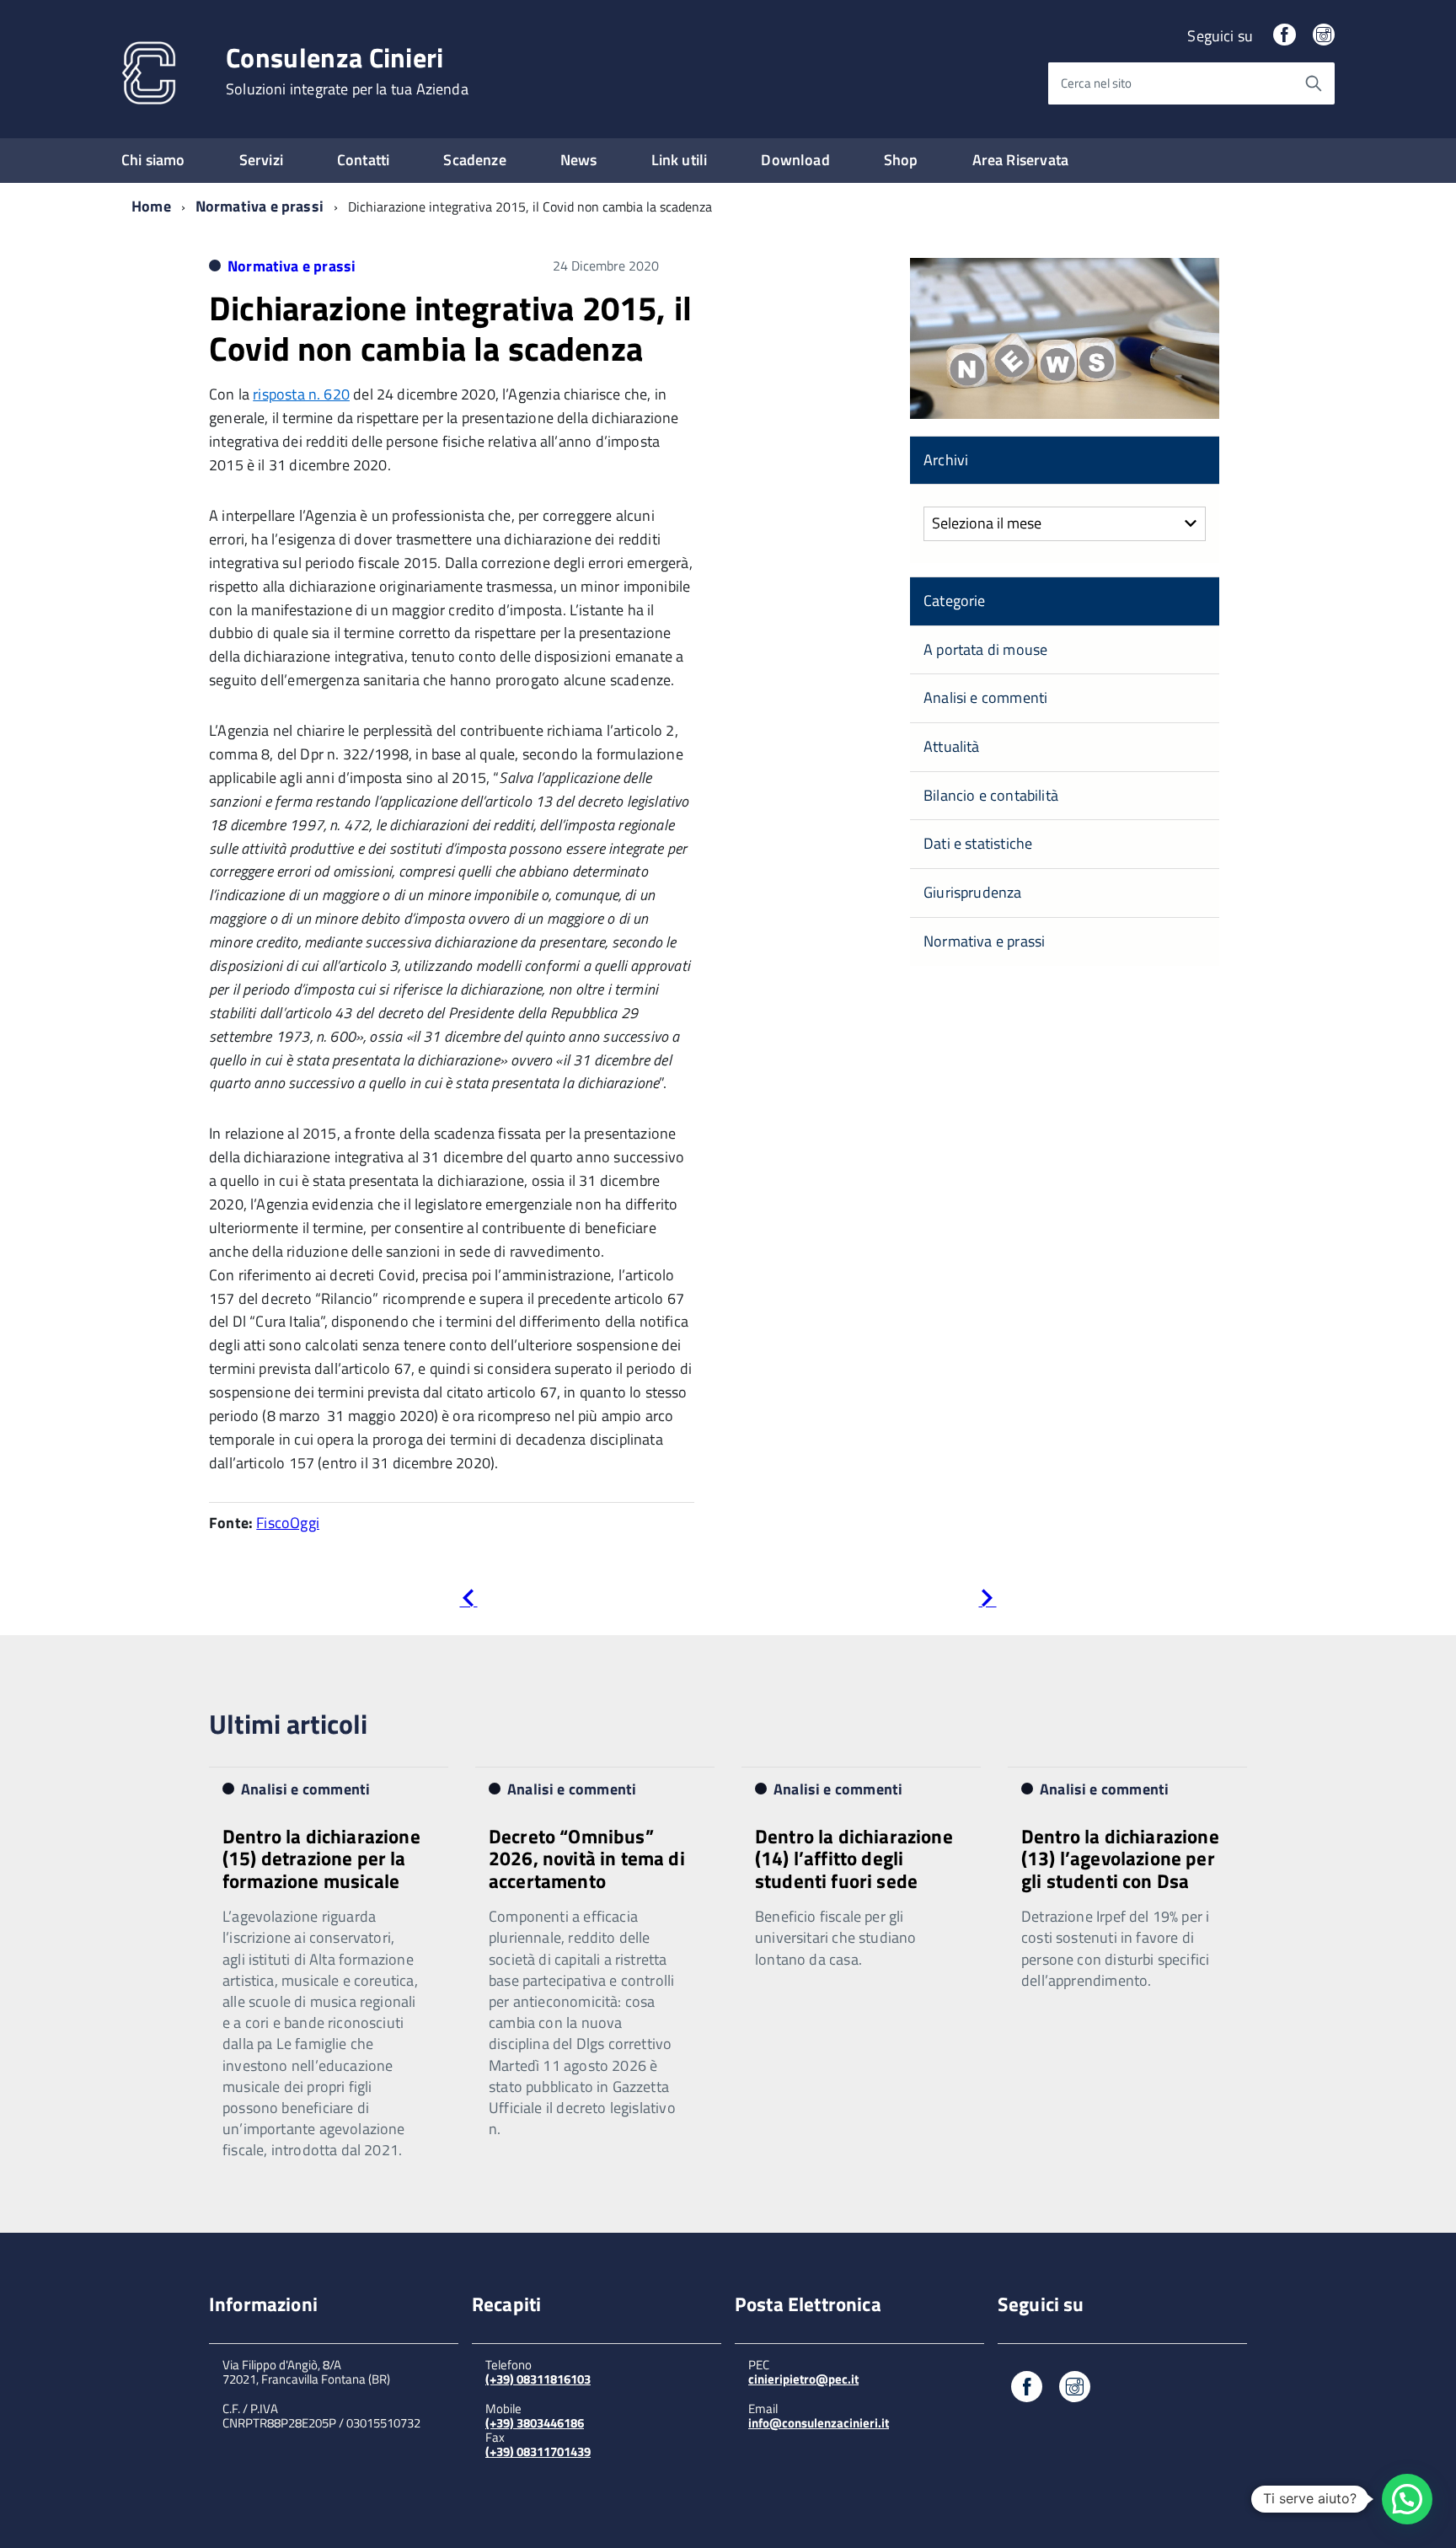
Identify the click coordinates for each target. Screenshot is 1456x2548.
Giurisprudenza (973, 892)
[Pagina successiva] (987, 1601)
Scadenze (474, 160)
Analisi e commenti (985, 697)
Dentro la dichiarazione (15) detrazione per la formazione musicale (321, 1859)
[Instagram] (1324, 36)
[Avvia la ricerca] (1314, 83)
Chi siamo (153, 160)
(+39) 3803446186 (535, 2423)
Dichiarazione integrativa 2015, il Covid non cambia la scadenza (450, 328)
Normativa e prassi (260, 206)
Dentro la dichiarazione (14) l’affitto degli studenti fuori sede (854, 1859)
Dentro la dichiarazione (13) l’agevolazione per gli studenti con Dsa (1120, 1859)
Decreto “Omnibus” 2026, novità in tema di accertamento (587, 1859)
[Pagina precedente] (468, 1601)
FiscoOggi (288, 1523)
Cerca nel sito (1096, 83)
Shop (901, 160)
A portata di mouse (985, 649)
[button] (1407, 2499)
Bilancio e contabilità (991, 795)
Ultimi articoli (288, 1724)
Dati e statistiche (978, 843)
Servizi (261, 160)
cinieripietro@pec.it (803, 2379)
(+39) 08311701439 (538, 2451)
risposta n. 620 (301, 394)
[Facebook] (1284, 36)
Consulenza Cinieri (347, 71)
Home (151, 206)
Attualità (952, 746)
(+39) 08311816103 (538, 2379)
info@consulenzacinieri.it (819, 2423)
